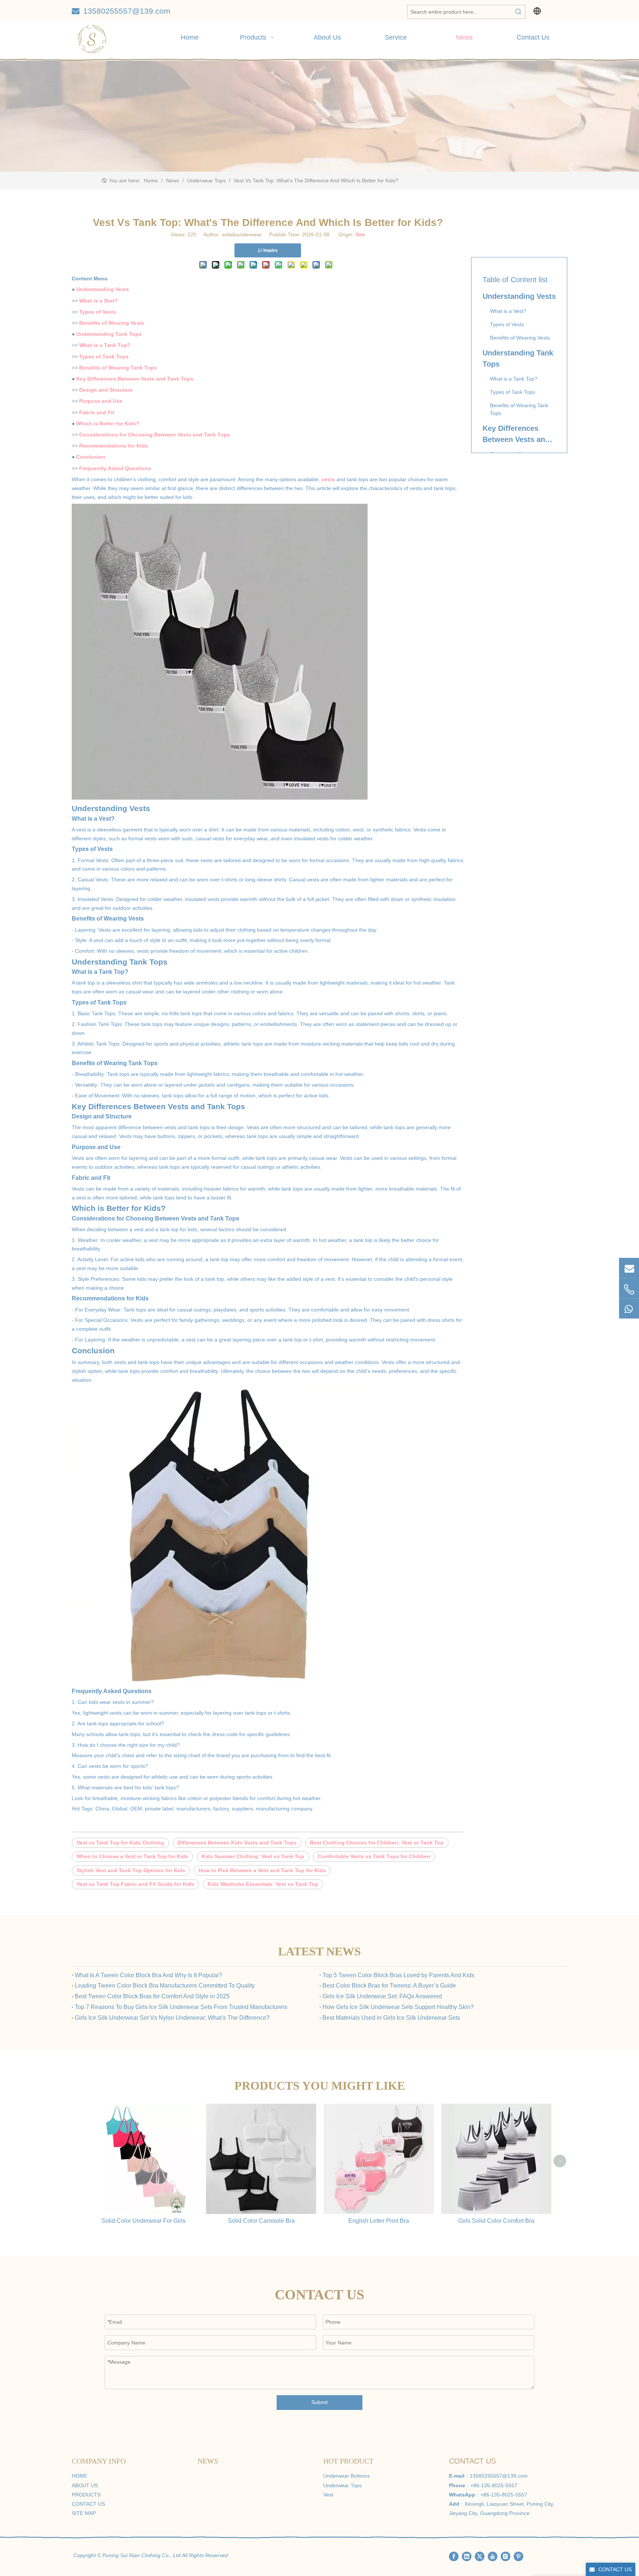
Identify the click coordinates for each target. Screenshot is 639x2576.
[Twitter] (480, 2556)
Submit (319, 2402)
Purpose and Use (101, 401)
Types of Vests (98, 312)
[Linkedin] (467, 2556)
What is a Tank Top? (105, 345)
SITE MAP (84, 2513)
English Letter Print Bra (379, 2221)
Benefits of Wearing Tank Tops (118, 368)
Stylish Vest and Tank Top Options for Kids (131, 1870)
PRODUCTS (86, 2495)
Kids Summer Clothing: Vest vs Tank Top (253, 1856)
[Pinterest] (518, 2556)
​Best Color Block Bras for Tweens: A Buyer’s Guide (389, 1986)
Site (360, 234)
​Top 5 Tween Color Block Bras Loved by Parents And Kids (398, 1975)
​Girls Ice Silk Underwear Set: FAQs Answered (382, 1996)
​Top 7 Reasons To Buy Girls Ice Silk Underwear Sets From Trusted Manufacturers (181, 2007)
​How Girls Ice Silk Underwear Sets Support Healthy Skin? (398, 2007)
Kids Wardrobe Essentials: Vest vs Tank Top (263, 1884)
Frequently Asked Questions (115, 468)
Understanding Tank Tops (109, 334)
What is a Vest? (99, 301)
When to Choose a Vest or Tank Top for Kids (132, 1856)
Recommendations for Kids (114, 446)
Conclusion (91, 457)
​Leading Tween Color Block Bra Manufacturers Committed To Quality (165, 1986)
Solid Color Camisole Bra (261, 2221)
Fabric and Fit (97, 412)
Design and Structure (106, 390)
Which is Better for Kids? (108, 423)
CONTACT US (88, 2504)
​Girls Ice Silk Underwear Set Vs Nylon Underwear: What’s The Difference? (172, 2018)
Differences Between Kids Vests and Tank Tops (237, 1843)
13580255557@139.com (127, 11)
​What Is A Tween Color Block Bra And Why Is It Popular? (148, 1975)
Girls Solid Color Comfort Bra (496, 2221)
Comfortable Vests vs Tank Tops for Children (374, 1856)
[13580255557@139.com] (629, 1268)
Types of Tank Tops (104, 357)
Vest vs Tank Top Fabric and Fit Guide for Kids (135, 1884)
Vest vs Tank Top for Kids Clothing (120, 1843)
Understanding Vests (103, 289)
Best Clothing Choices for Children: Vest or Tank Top (377, 1843)
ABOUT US (85, 2485)
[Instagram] (506, 2556)
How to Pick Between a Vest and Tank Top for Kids (262, 1870)
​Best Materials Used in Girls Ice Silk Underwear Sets (391, 2018)
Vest (328, 2495)
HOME (80, 2476)
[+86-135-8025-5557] (629, 1289)
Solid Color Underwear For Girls (143, 2221)
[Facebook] (454, 2556)
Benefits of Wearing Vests (112, 323)
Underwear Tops (342, 2485)
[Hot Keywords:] (518, 12)
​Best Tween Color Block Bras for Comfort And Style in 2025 (152, 1996)
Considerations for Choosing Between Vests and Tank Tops (155, 435)
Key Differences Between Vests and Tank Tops (135, 379)
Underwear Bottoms (346, 2476)
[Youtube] (493, 2556)
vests (328, 479)
